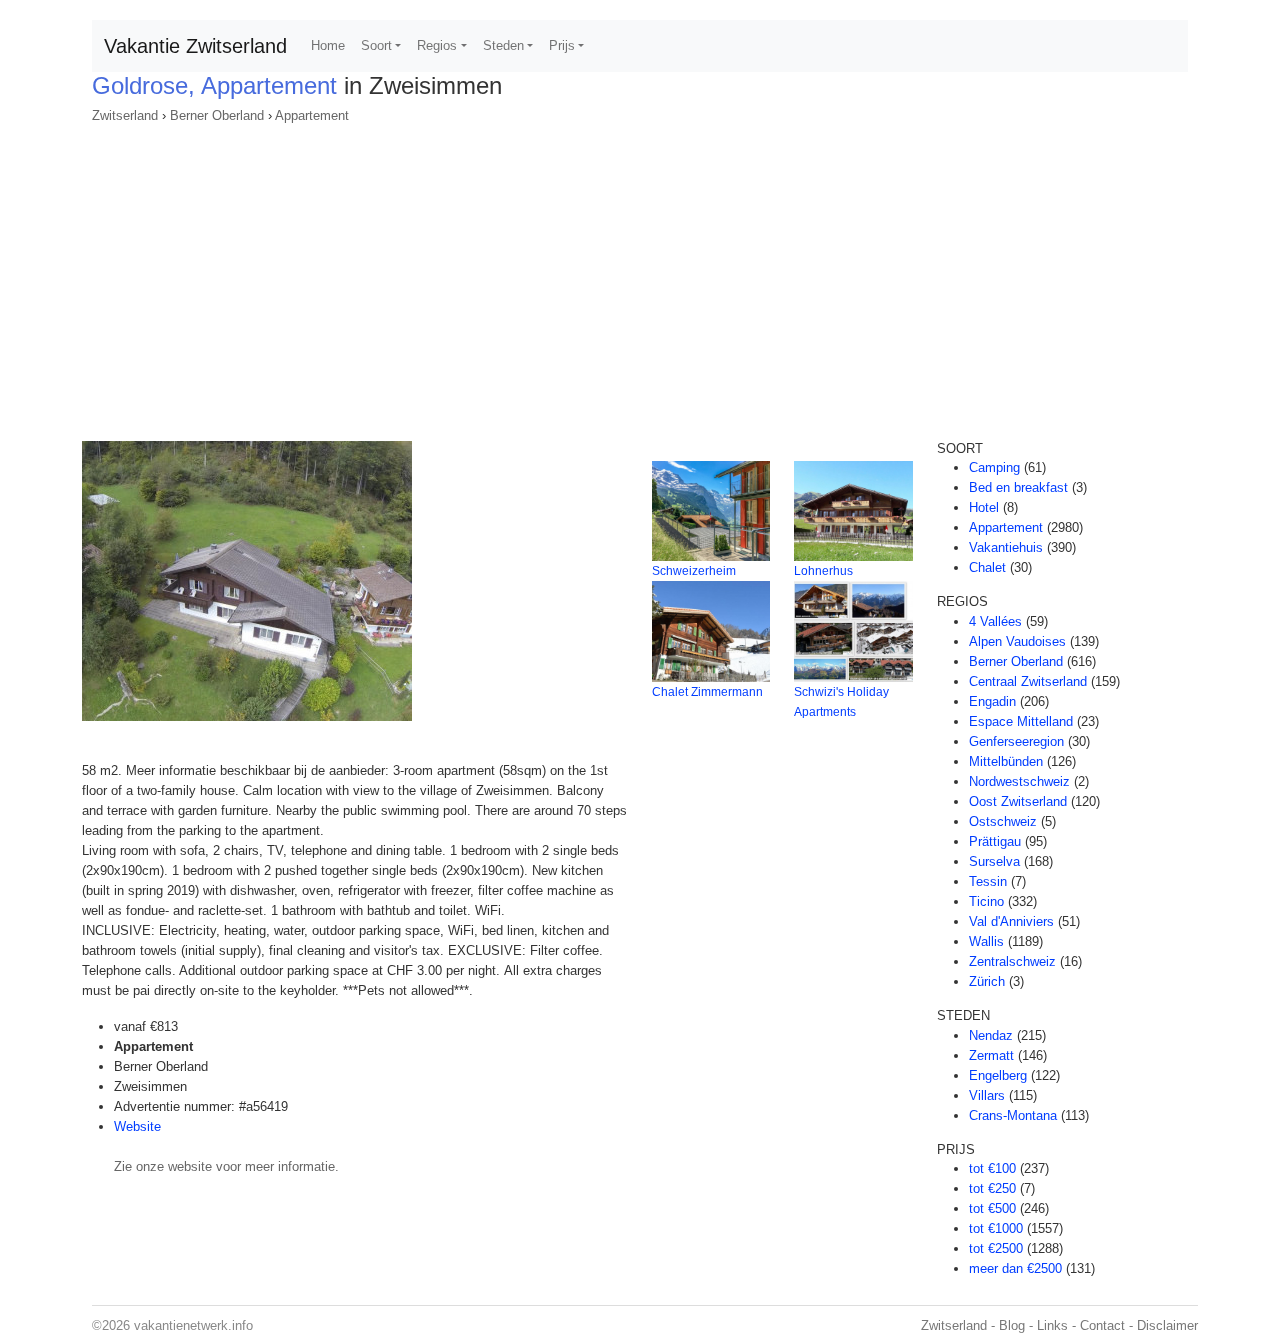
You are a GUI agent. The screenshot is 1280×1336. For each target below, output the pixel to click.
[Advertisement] (640, 276)
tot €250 (992, 1188)
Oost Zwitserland (1018, 801)
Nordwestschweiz (1019, 781)
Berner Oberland (217, 115)
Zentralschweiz (1012, 961)
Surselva (994, 861)
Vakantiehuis (1006, 547)
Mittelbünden (1006, 761)
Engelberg (998, 1075)
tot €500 (992, 1208)
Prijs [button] (562, 45)
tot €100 (992, 1168)
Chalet (987, 567)
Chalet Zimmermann (707, 692)
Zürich (987, 981)
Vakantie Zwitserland (195, 46)
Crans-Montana (1013, 1115)
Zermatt (991, 1055)
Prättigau (995, 841)
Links (1052, 1325)
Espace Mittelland (1021, 721)
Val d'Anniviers (1011, 921)
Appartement (312, 115)
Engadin (992, 701)
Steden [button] (503, 45)
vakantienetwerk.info (193, 1325)
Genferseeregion (1016, 741)
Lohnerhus (823, 571)
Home (328, 45)
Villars (987, 1095)
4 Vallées (995, 621)
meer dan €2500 (1015, 1268)
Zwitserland (125, 115)
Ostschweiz (1003, 821)
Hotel (984, 507)
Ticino (986, 901)
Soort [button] (376, 45)
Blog (1012, 1325)
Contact (1102, 1325)
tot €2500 (996, 1248)
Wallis (986, 941)
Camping (994, 467)
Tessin (988, 881)
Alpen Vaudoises (1017, 641)
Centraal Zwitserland (1028, 681)
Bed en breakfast (1018, 487)
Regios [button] (437, 45)
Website (137, 1126)
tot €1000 (996, 1228)
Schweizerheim (694, 571)
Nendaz (991, 1035)
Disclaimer (1167, 1325)
